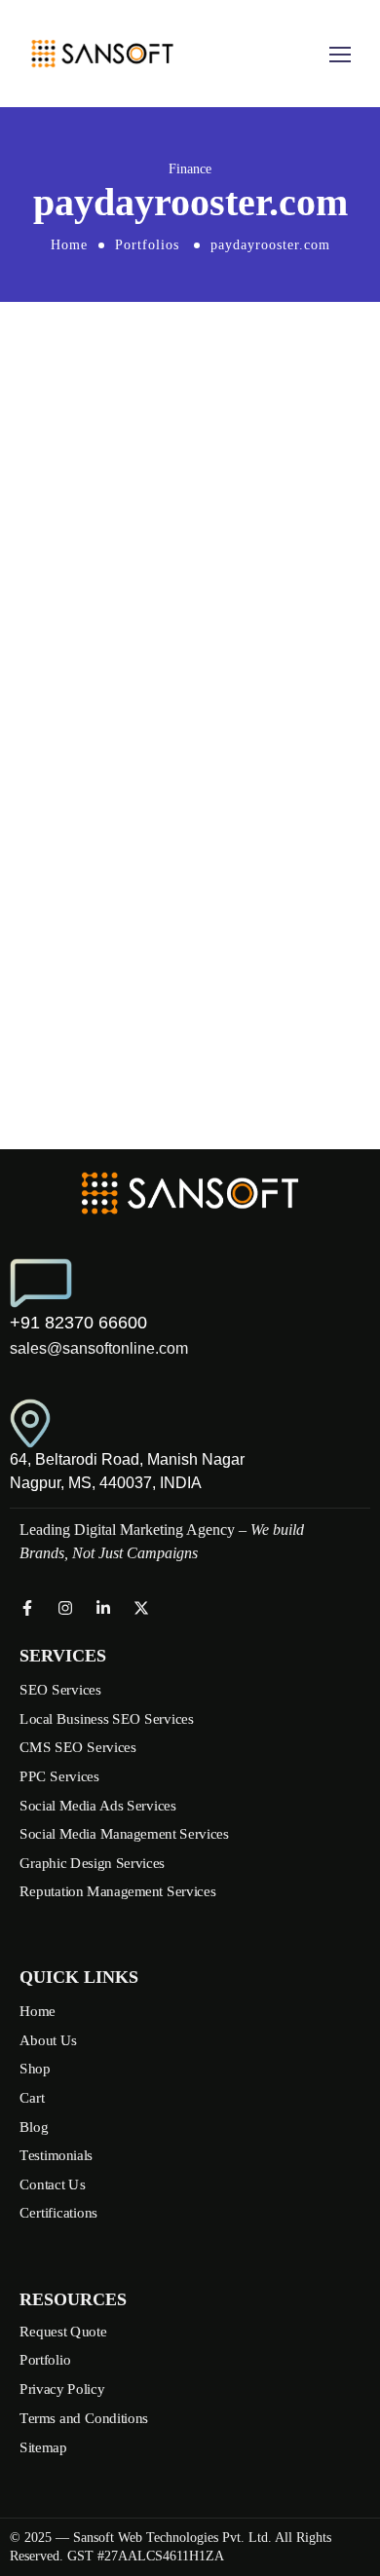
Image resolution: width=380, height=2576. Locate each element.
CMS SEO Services (78, 1747)
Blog (34, 2127)
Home (69, 245)
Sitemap (43, 2446)
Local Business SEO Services (107, 1718)
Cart (32, 2098)
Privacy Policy (62, 2389)
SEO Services (60, 1690)
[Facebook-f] (27, 1608)
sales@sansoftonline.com (99, 1348)
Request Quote (63, 2331)
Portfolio (45, 2360)
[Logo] (102, 54)
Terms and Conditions (84, 2417)
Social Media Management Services (124, 1834)
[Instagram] (65, 1608)
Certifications (58, 2214)
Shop (35, 2070)
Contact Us (52, 2184)
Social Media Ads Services (98, 1805)
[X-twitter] (141, 1608)
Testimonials (56, 2155)
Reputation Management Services (117, 1891)
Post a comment (92, 827)
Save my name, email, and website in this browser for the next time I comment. (182, 733)
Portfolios (147, 245)
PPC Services (59, 1776)
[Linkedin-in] (103, 1608)
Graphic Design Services (92, 1863)
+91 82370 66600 (78, 1323)
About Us (48, 2040)
